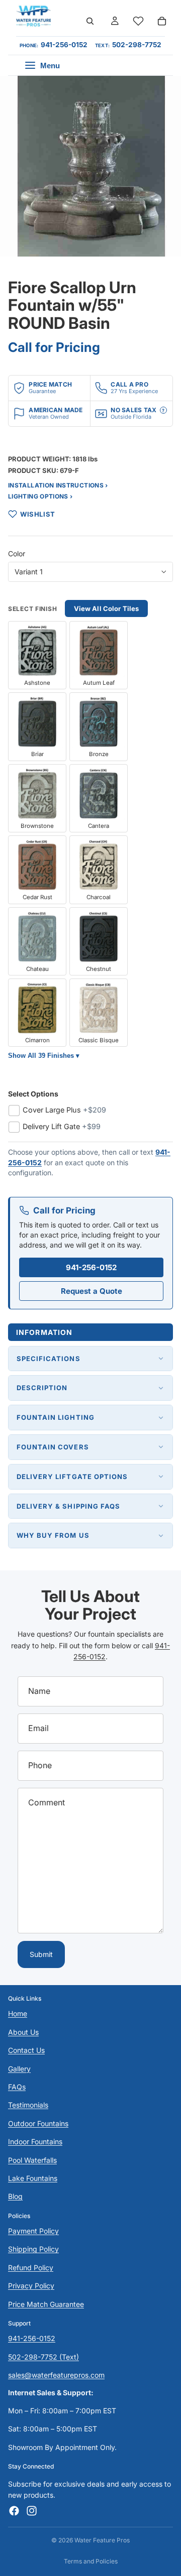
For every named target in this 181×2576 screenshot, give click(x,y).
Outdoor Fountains (38, 2123)
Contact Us (26, 2050)
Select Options (33, 1094)
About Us (23, 2032)
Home (18, 2013)
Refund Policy (31, 2267)
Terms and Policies (91, 2561)
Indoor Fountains (35, 2141)
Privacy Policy (31, 2286)
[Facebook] (14, 2511)
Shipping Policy (33, 2249)
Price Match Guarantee (46, 2304)
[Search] (90, 21)
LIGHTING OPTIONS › (40, 496)
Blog (15, 2196)
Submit (41, 1954)
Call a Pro (129, 384)
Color (17, 554)
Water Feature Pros (102, 2540)
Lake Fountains (33, 2178)
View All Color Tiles (107, 608)
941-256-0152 (64, 45)
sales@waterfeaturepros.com (56, 2375)
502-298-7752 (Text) (43, 2357)
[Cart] (162, 21)
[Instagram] (32, 2511)
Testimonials (28, 2105)
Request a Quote (92, 1291)
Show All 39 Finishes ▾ (44, 1056)
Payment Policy (33, 2231)
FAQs (17, 2087)
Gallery (19, 2069)
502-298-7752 (137, 45)
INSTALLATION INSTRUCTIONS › (58, 485)
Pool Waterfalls (32, 2160)
